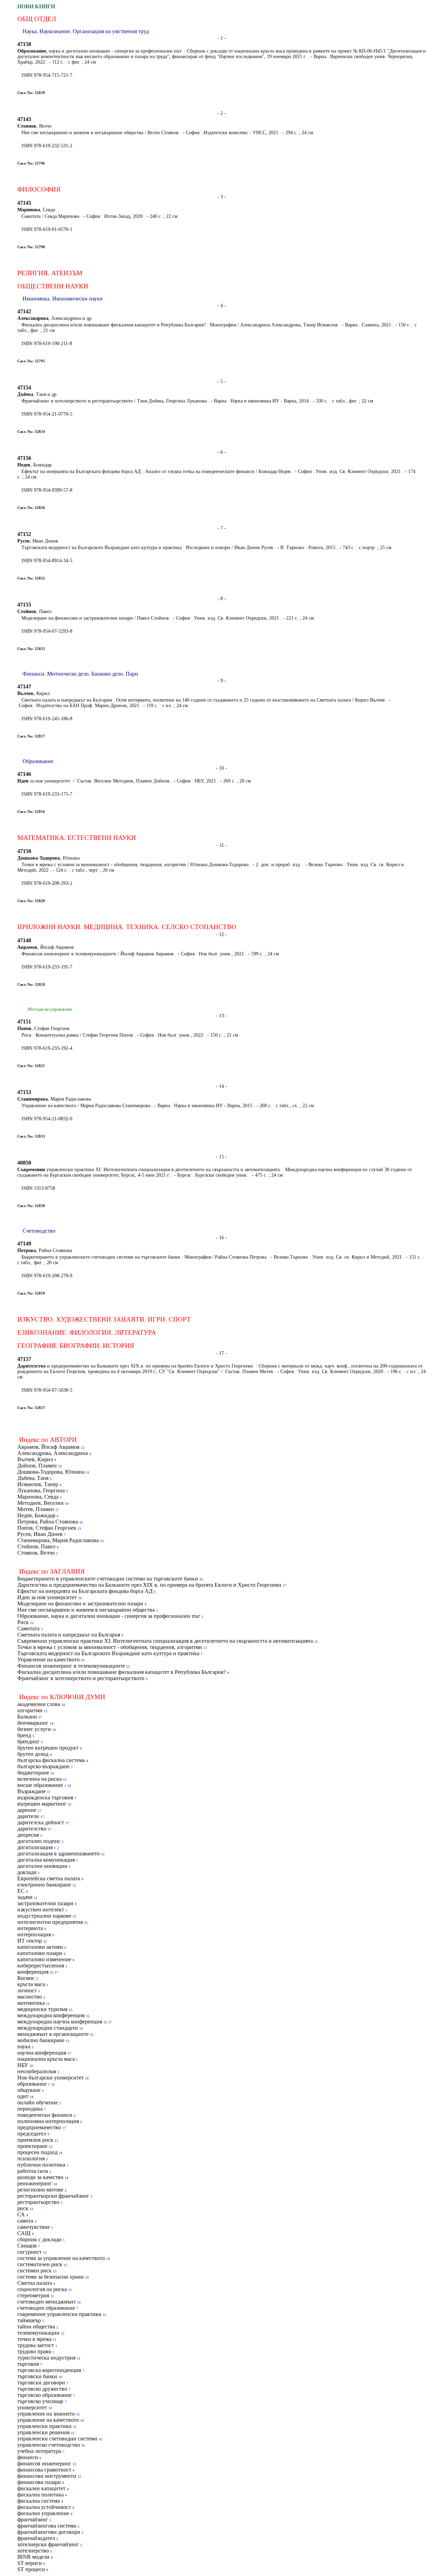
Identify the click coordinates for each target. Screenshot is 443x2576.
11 (88, 1472)
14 (102, 1541)
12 (83, 1448)
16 (81, 1522)
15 (316, 1642)
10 (60, 1466)
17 (57, 1510)
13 (79, 1528)
